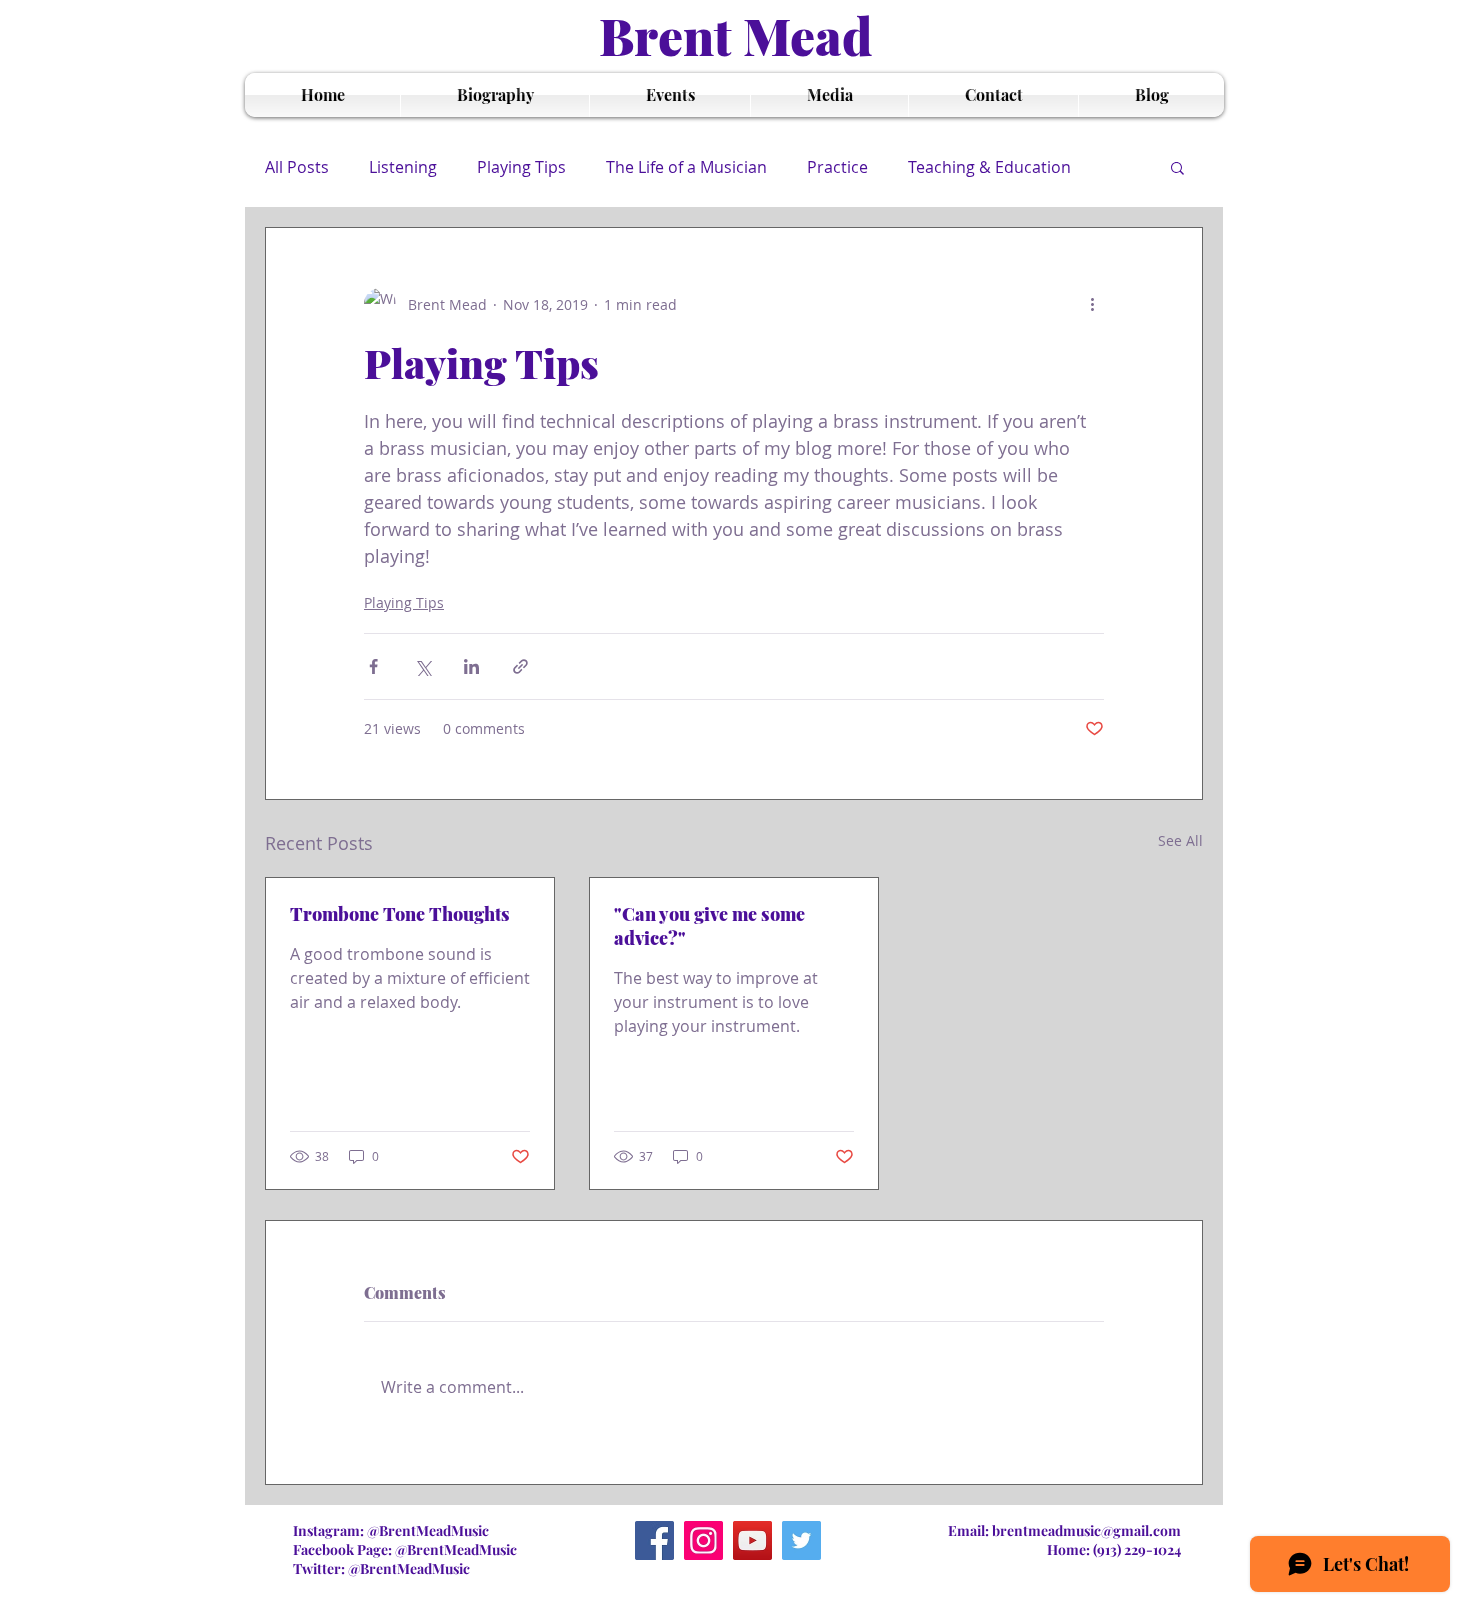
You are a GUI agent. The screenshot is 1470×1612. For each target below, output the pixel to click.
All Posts (297, 167)
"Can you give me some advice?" (709, 926)
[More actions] (1092, 304)
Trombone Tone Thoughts (400, 914)
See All (1180, 840)
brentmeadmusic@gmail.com (1086, 1530)
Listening (403, 167)
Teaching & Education (989, 167)
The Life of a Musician (686, 167)
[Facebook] (654, 1540)
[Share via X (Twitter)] (422, 666)
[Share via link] (520, 666)
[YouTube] (752, 1540)
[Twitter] (801, 1540)
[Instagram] (703, 1540)
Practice (837, 167)
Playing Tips (521, 167)
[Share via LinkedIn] (471, 666)
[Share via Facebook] (373, 666)
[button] (1177, 167)
